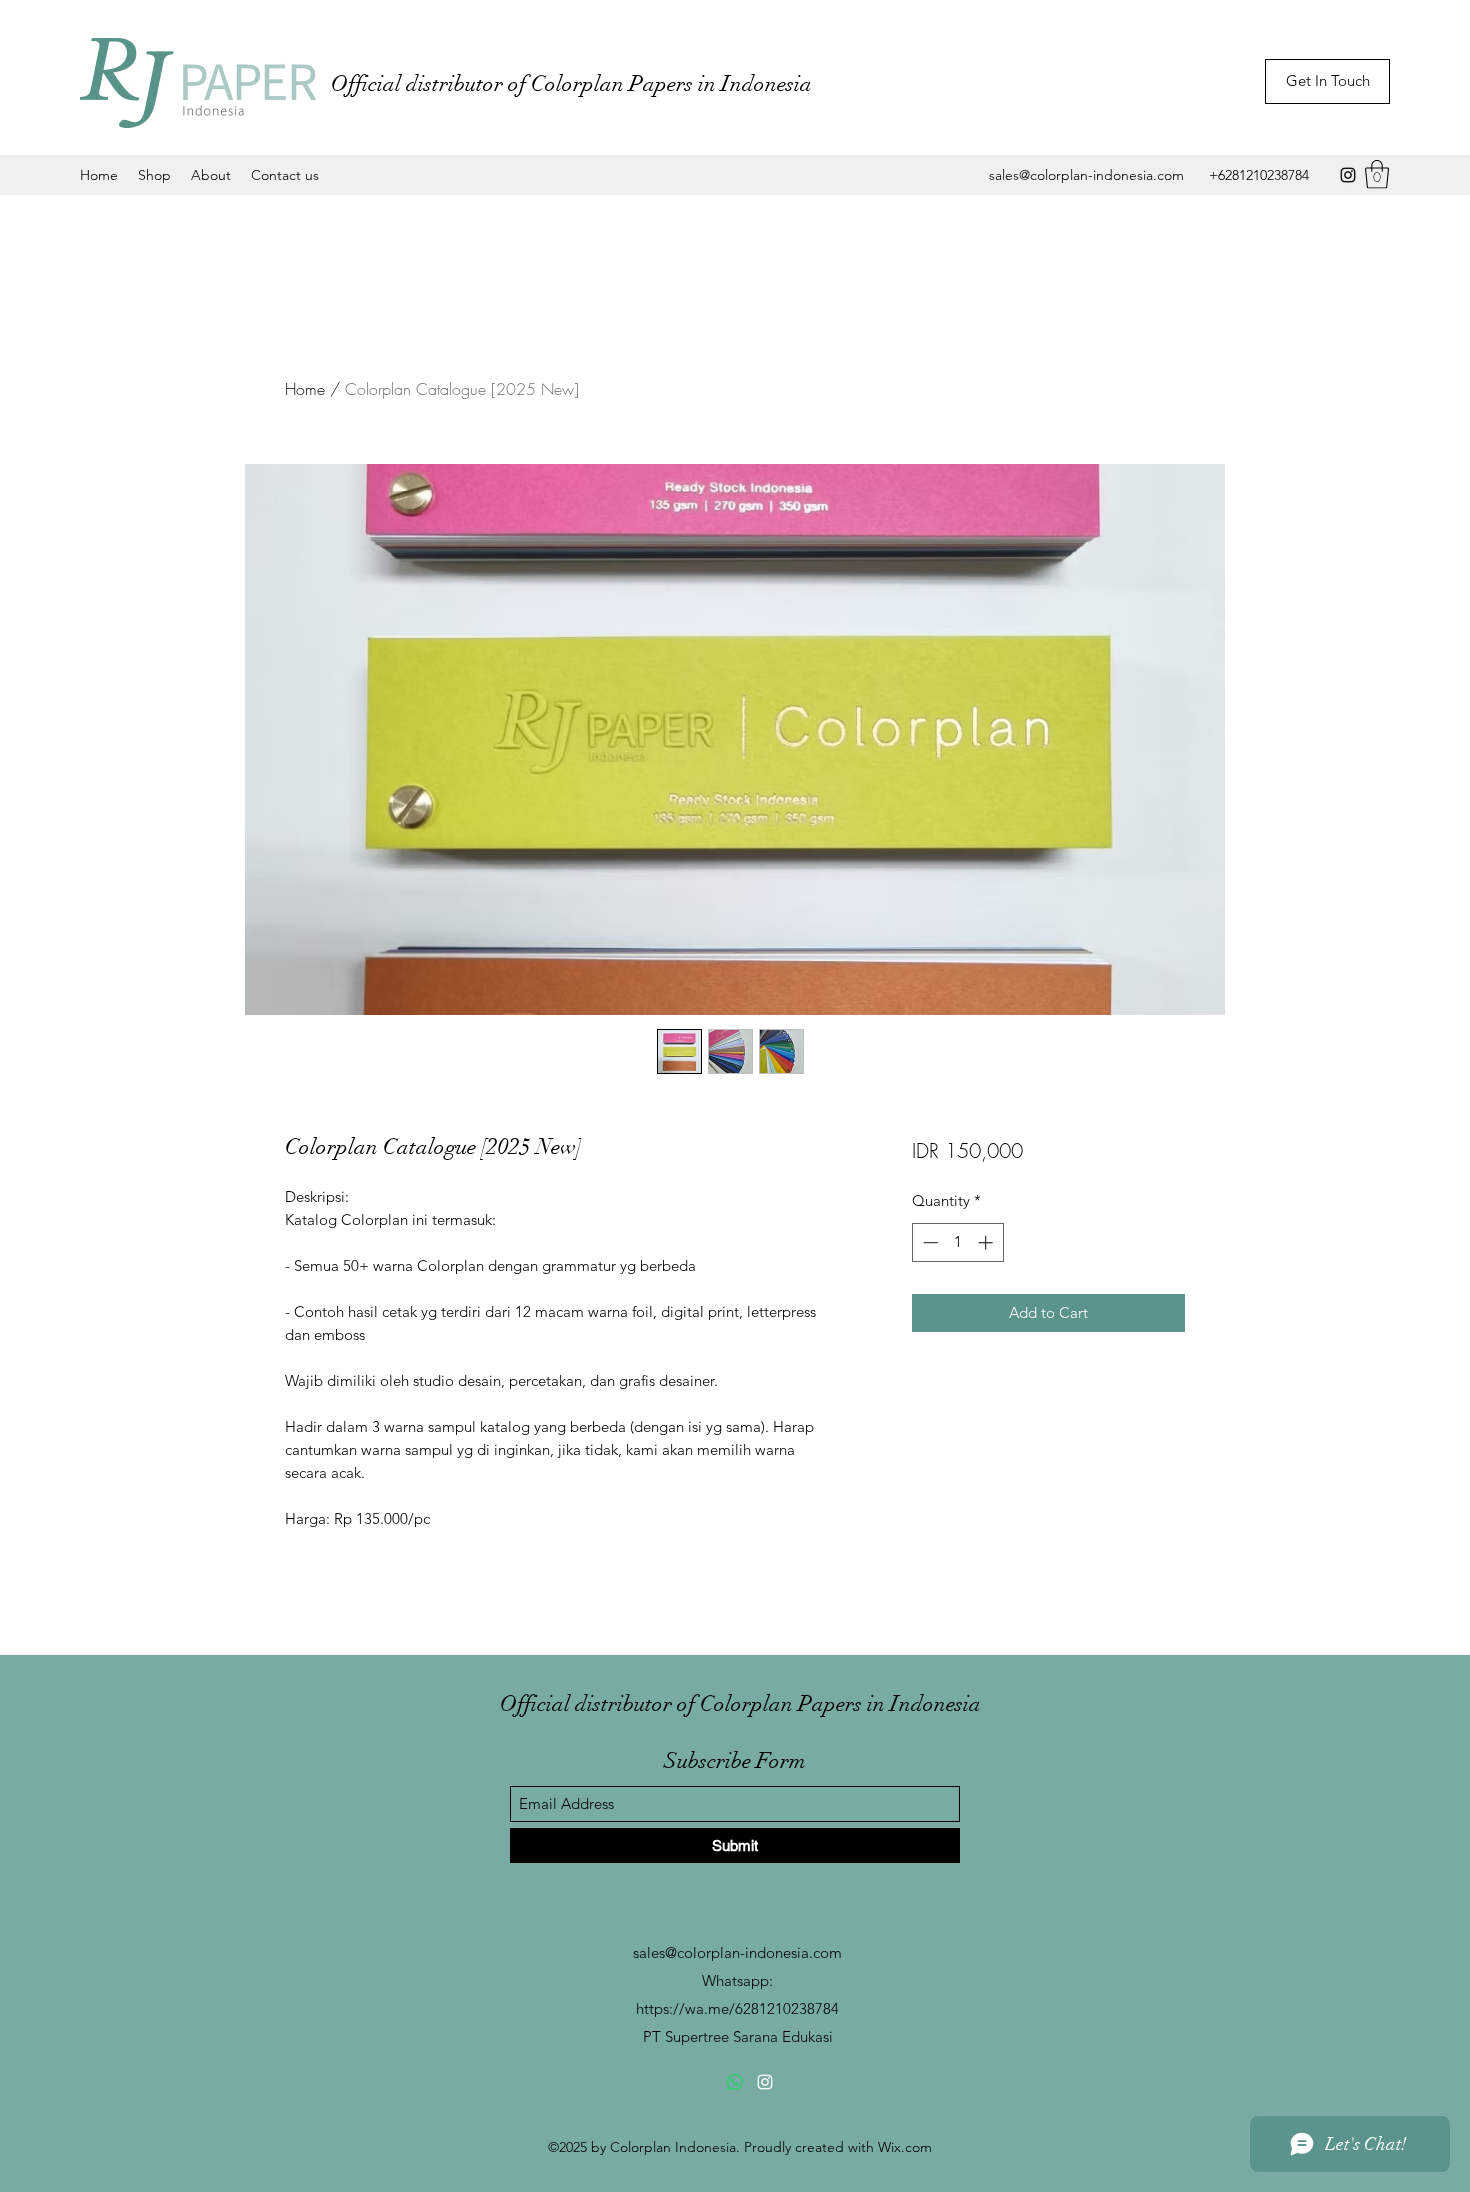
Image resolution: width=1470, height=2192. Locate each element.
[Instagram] (1348, 175)
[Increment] (987, 1242)
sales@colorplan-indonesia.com (1086, 175)
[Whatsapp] (735, 2082)
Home (305, 389)
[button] (1377, 174)
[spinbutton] (957, 1242)
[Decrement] (928, 1242)
